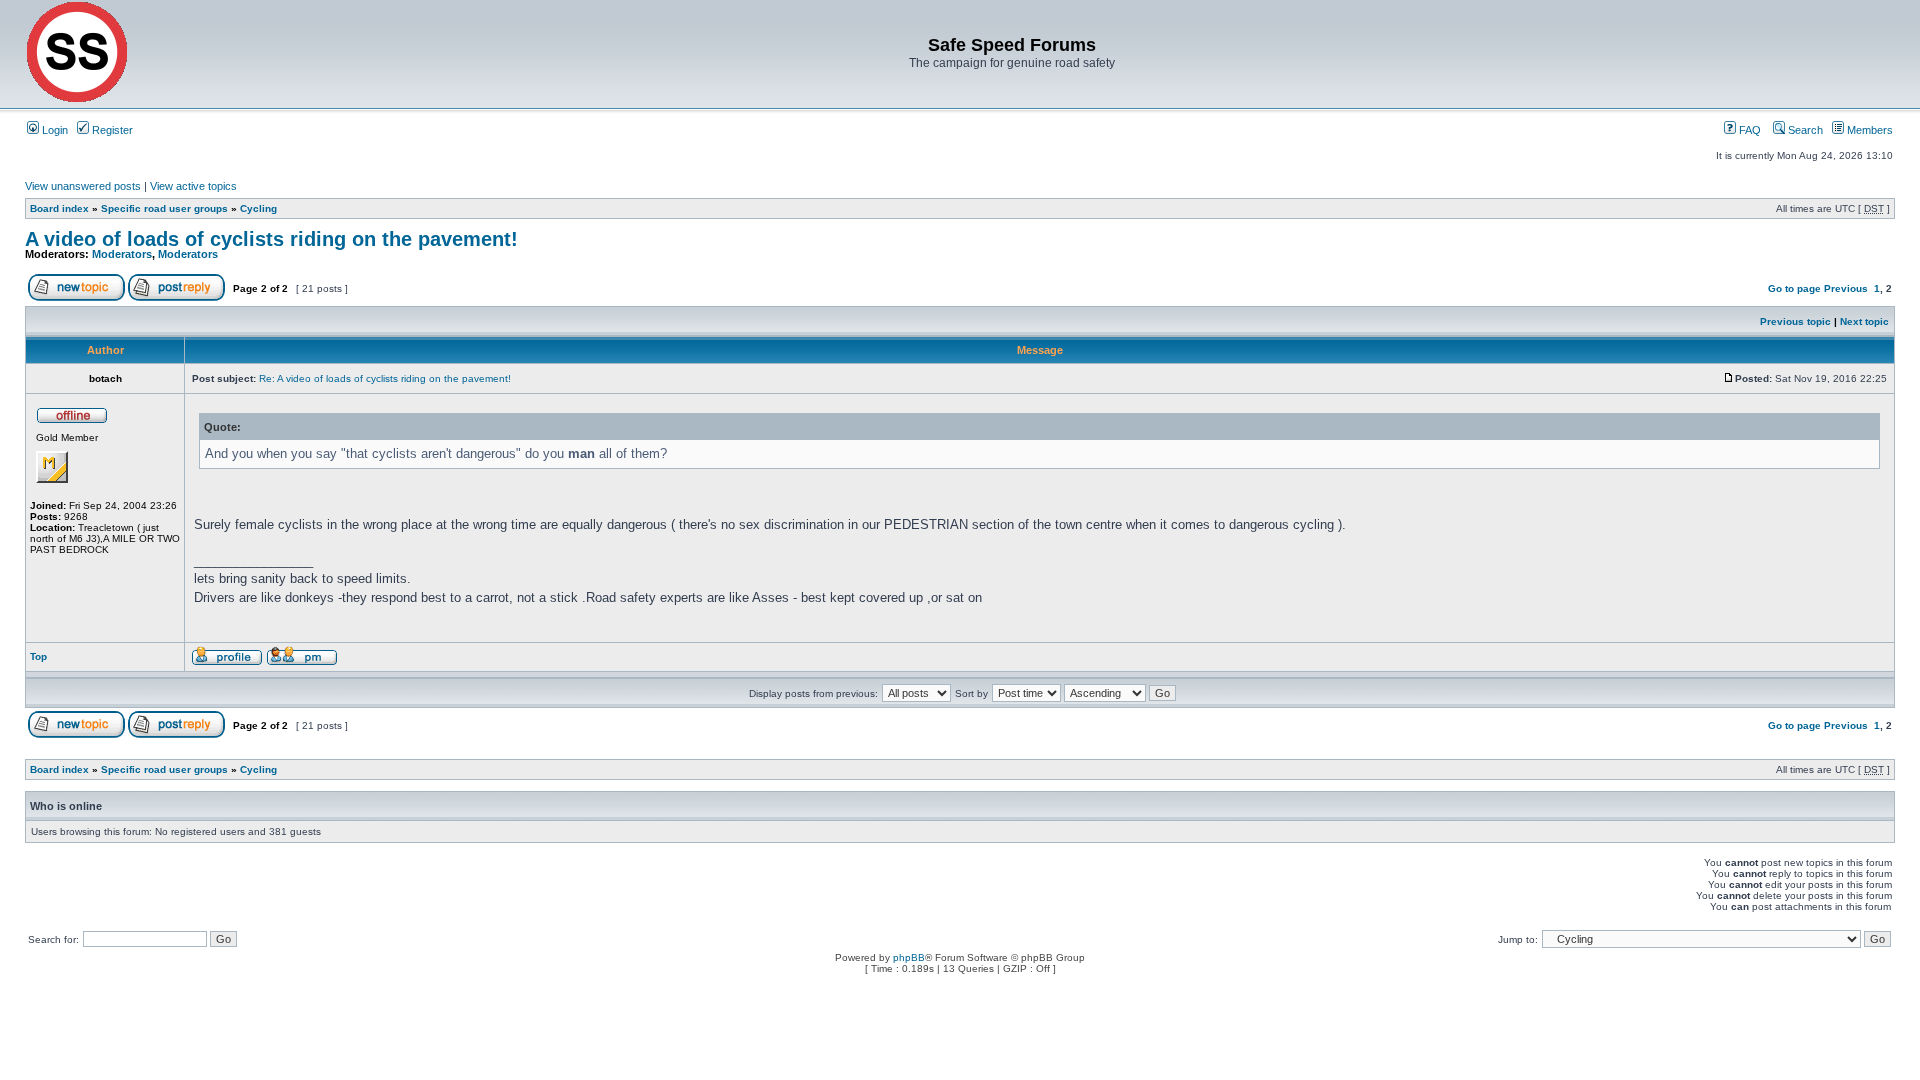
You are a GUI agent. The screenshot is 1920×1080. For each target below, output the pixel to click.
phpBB (909, 957)
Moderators (122, 254)
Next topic (1864, 321)
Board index (59, 208)
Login (53, 130)
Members (1868, 130)
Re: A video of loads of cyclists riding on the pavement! (385, 378)
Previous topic (1795, 321)
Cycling (258, 208)
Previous (1846, 288)
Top (38, 656)
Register (111, 130)
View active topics (193, 186)
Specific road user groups (164, 208)
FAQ (1748, 130)
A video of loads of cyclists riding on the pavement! (271, 239)
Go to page (1794, 288)
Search (1804, 130)
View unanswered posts (83, 186)
